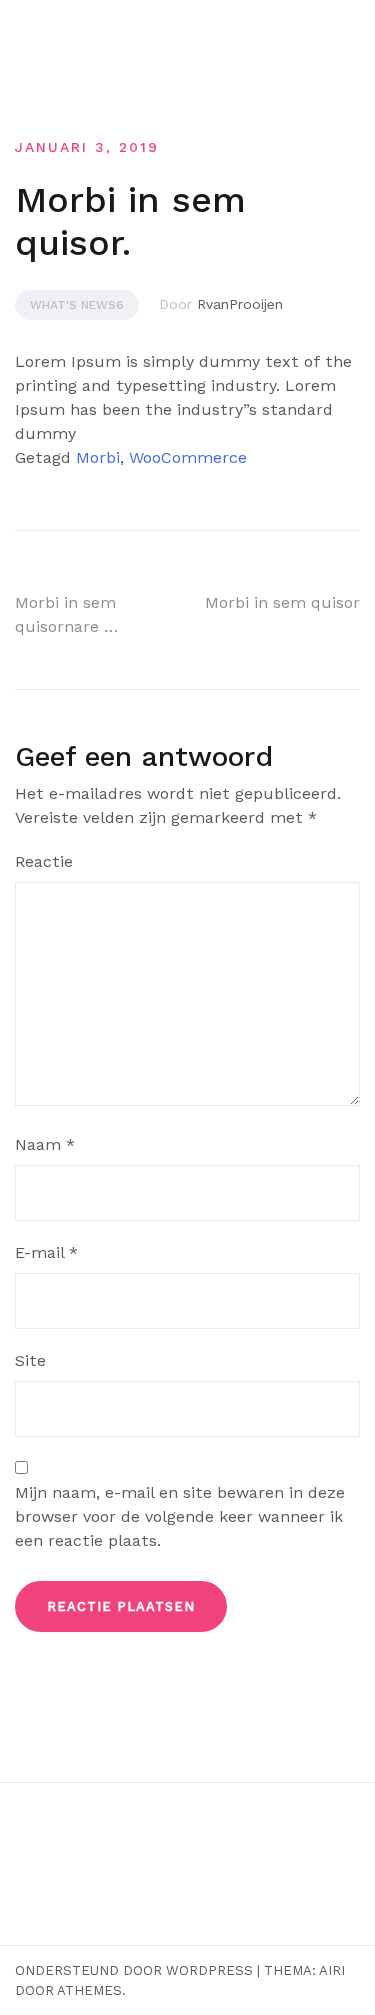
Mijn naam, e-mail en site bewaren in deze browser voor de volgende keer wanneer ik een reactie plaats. (180, 1516)
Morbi (98, 457)
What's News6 (77, 305)
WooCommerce (188, 457)
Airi (332, 1970)
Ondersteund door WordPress (134, 1970)
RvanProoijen (240, 304)
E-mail (46, 1252)
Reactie (44, 861)
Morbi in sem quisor (282, 602)
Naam (45, 1144)
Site (30, 1360)
